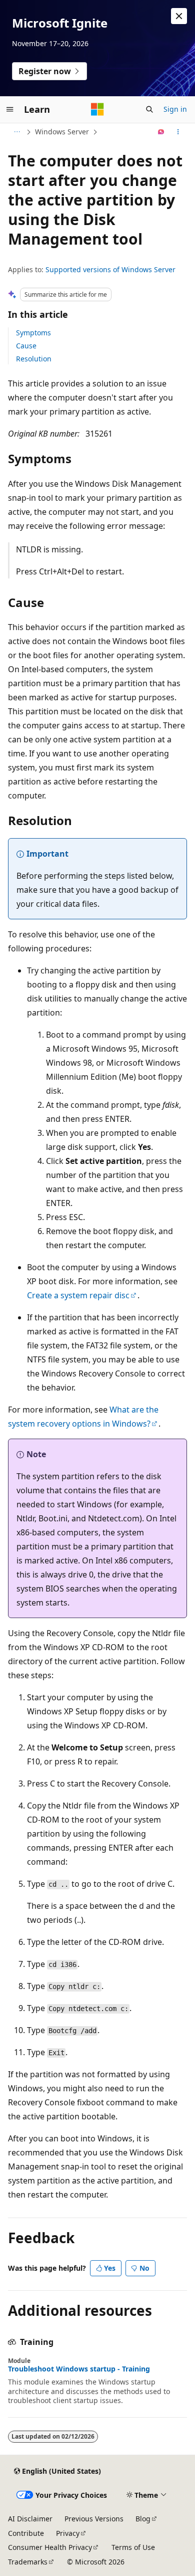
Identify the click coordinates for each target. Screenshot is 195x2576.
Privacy (68, 2533)
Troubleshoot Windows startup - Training (79, 2369)
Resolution (34, 359)
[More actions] (178, 132)
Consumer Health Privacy (50, 2547)
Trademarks (28, 2562)
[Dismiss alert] (179, 16)
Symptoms (33, 333)
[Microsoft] (97, 109)
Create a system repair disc (78, 1295)
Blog (143, 2519)
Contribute (26, 2533)
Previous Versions (94, 2519)
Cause (26, 346)
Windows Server (62, 132)
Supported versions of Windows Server (110, 269)
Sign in (175, 109)
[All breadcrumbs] (17, 132)
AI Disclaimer (30, 2519)
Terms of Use (133, 2547)
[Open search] (149, 109)
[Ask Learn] (161, 132)
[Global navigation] (10, 109)
